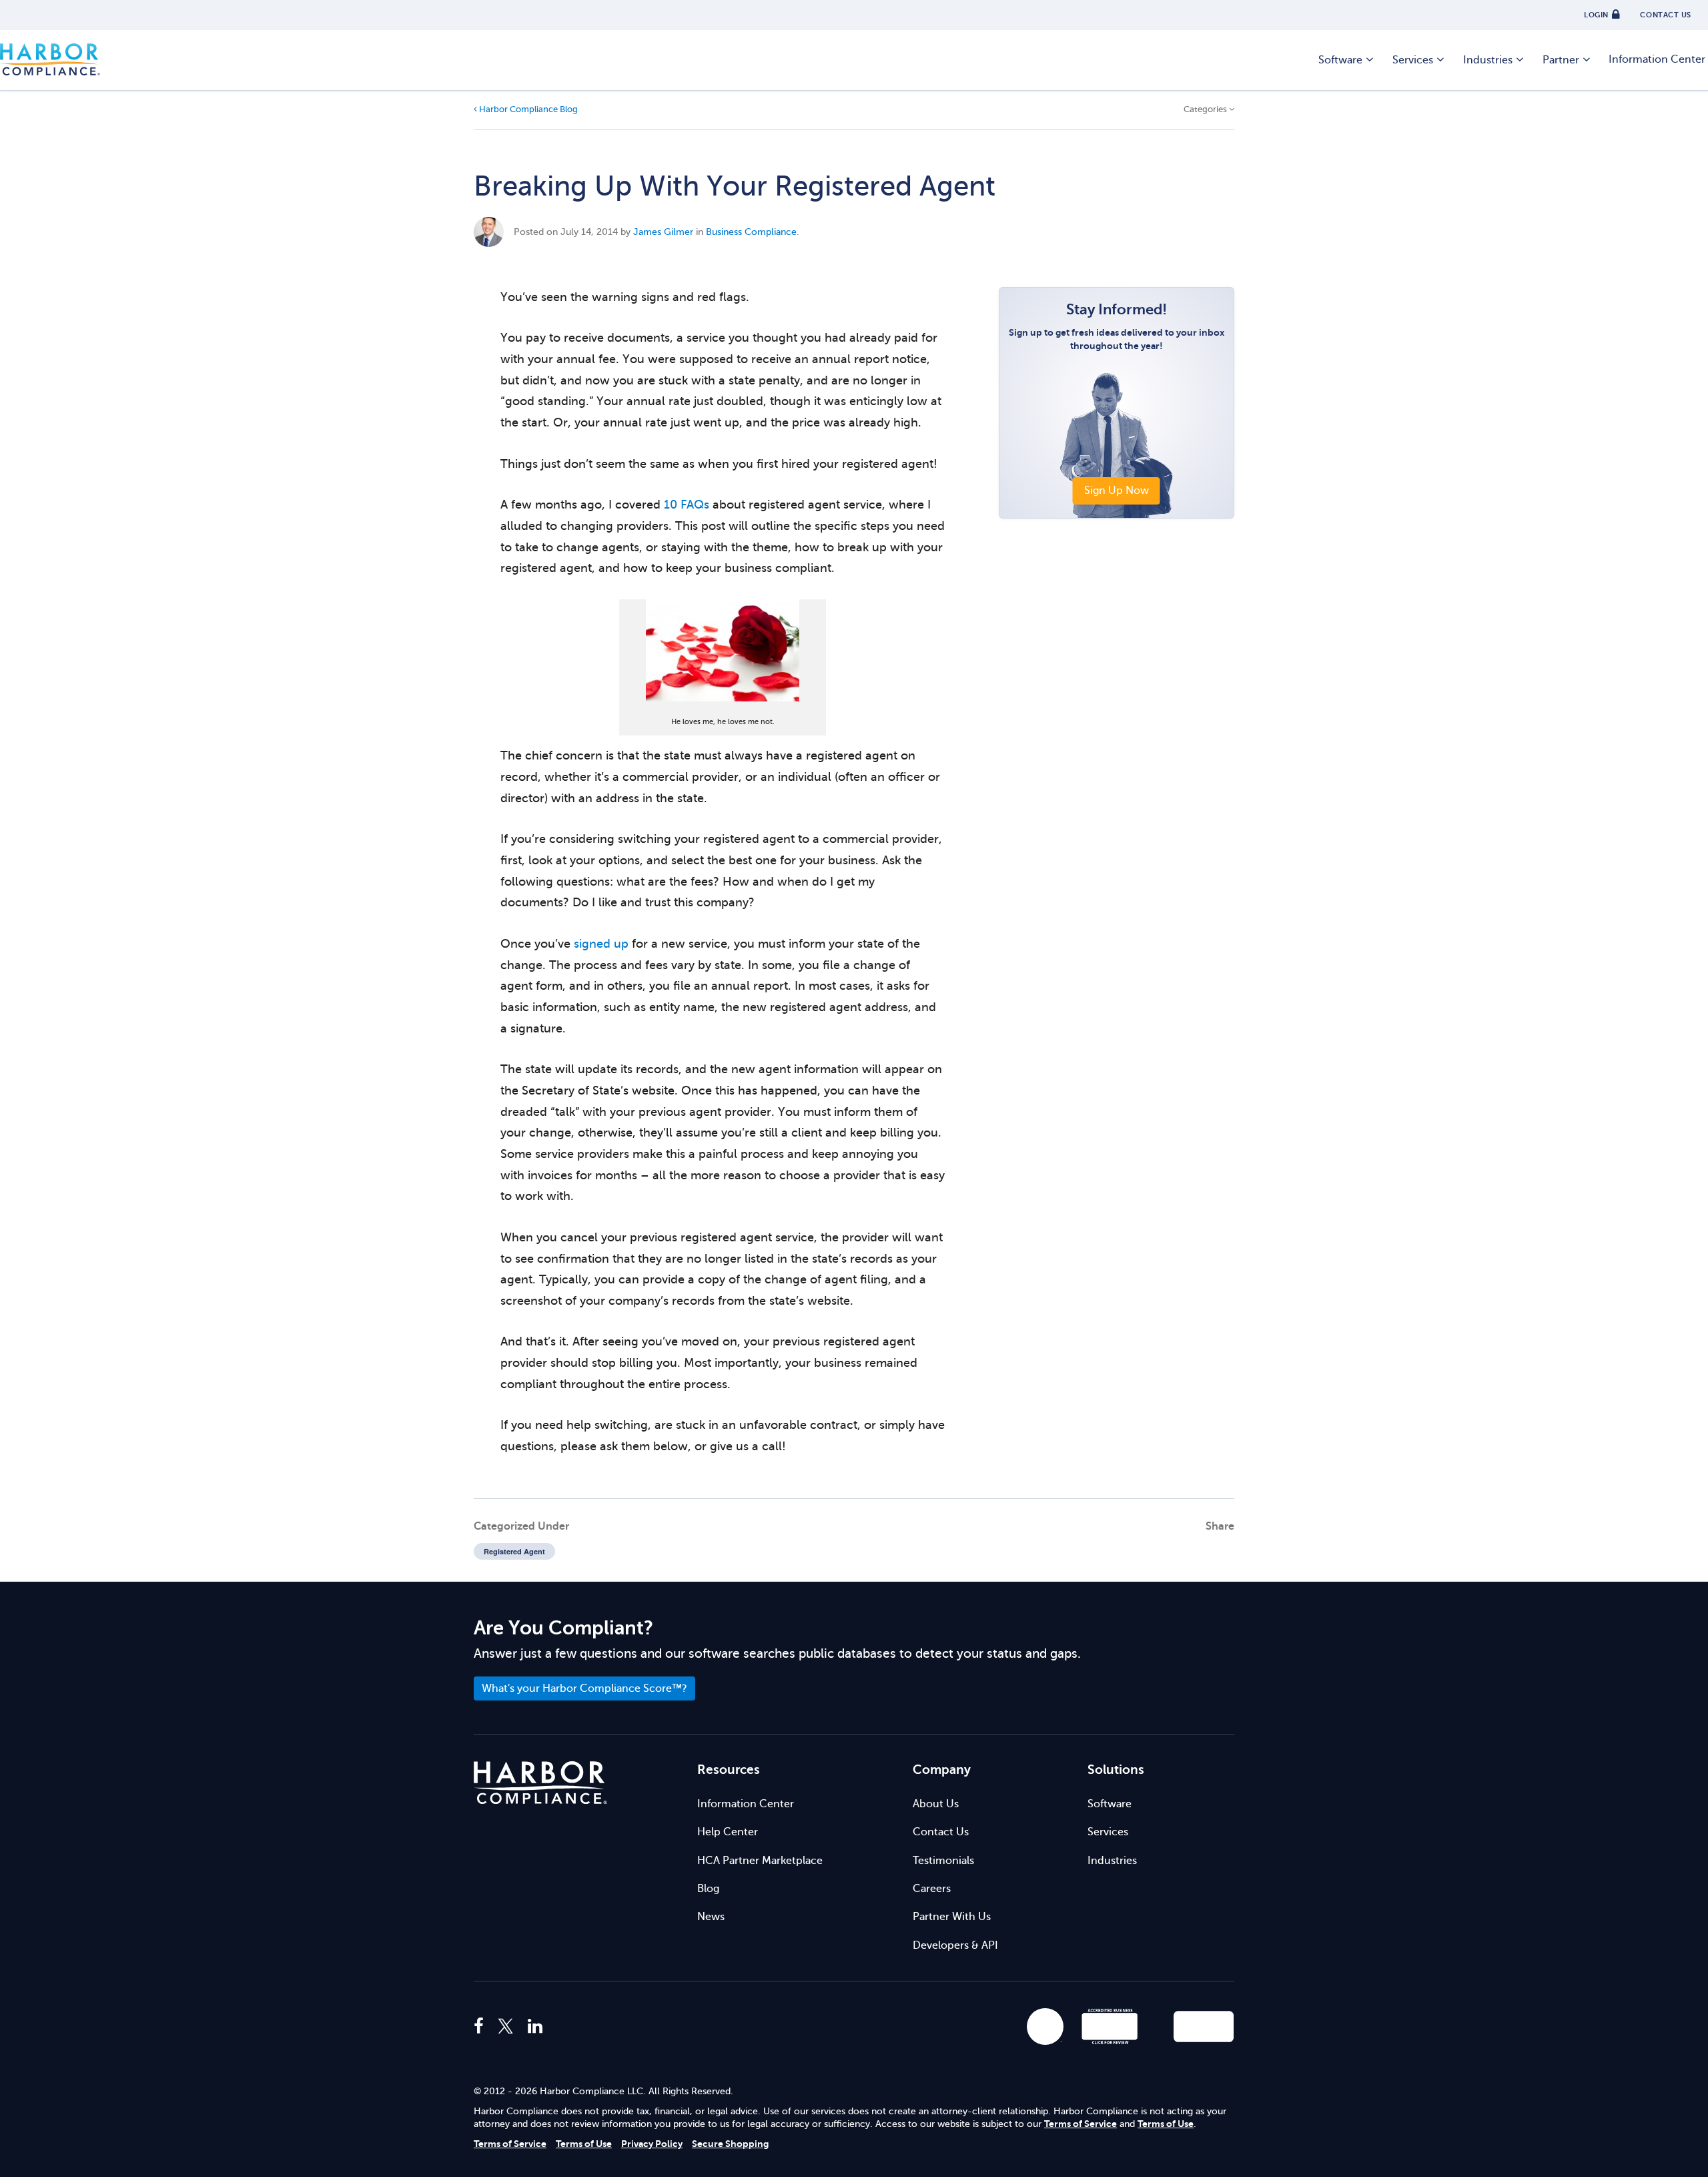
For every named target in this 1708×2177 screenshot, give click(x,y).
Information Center (746, 1804)
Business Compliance (751, 232)
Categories (1206, 109)
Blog (708, 1889)
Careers (932, 1889)
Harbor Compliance (50, 60)
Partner (1561, 60)
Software (1340, 60)
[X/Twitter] (506, 2027)
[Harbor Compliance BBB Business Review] (1104, 2027)
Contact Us (941, 1832)
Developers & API (955, 1945)
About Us (936, 1804)
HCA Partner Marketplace (760, 1861)
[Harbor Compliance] (540, 1783)
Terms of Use (1166, 2124)
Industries (1488, 60)
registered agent (514, 1551)
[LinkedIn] (535, 2027)
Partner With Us (952, 1917)
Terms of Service (1081, 2124)
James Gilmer (663, 232)
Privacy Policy (652, 2144)
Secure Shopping (730, 2144)
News (711, 1917)
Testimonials (943, 1861)
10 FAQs (687, 505)
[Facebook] (482, 2027)
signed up (601, 944)
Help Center (728, 1832)
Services (1413, 60)
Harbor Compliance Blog (527, 109)
